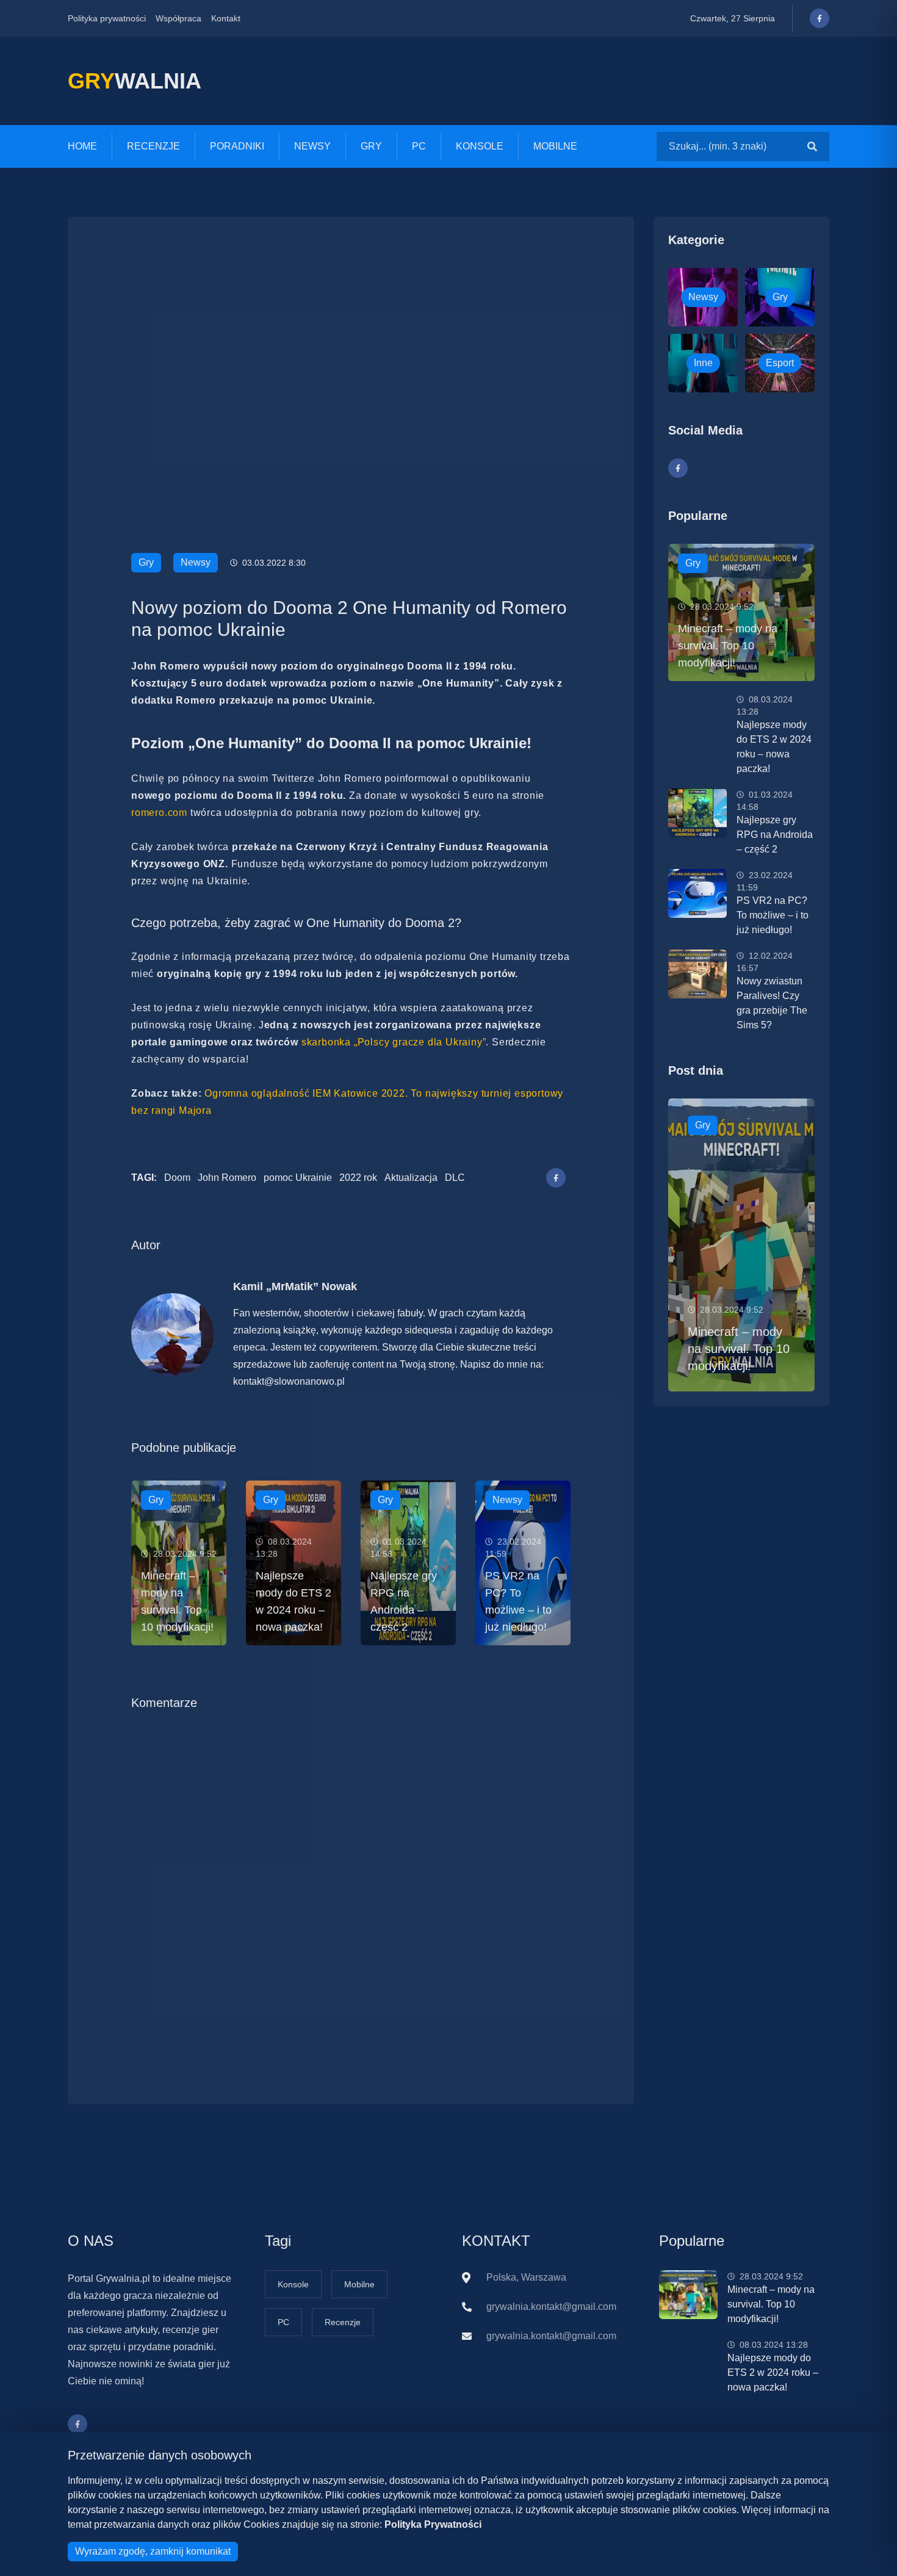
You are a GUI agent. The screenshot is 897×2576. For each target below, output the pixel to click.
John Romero (227, 1178)
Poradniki (237, 146)
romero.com (159, 813)
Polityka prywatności (107, 18)
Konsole (480, 146)
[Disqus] (351, 1888)
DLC (455, 1178)
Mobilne (555, 146)
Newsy (312, 146)
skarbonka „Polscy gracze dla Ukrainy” (394, 1042)
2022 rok (358, 1178)
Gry (371, 146)
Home (82, 146)
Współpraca (178, 18)
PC (419, 146)
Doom (177, 1178)
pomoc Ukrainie (298, 1178)
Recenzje (153, 146)
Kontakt (226, 18)
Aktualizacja (411, 1178)
